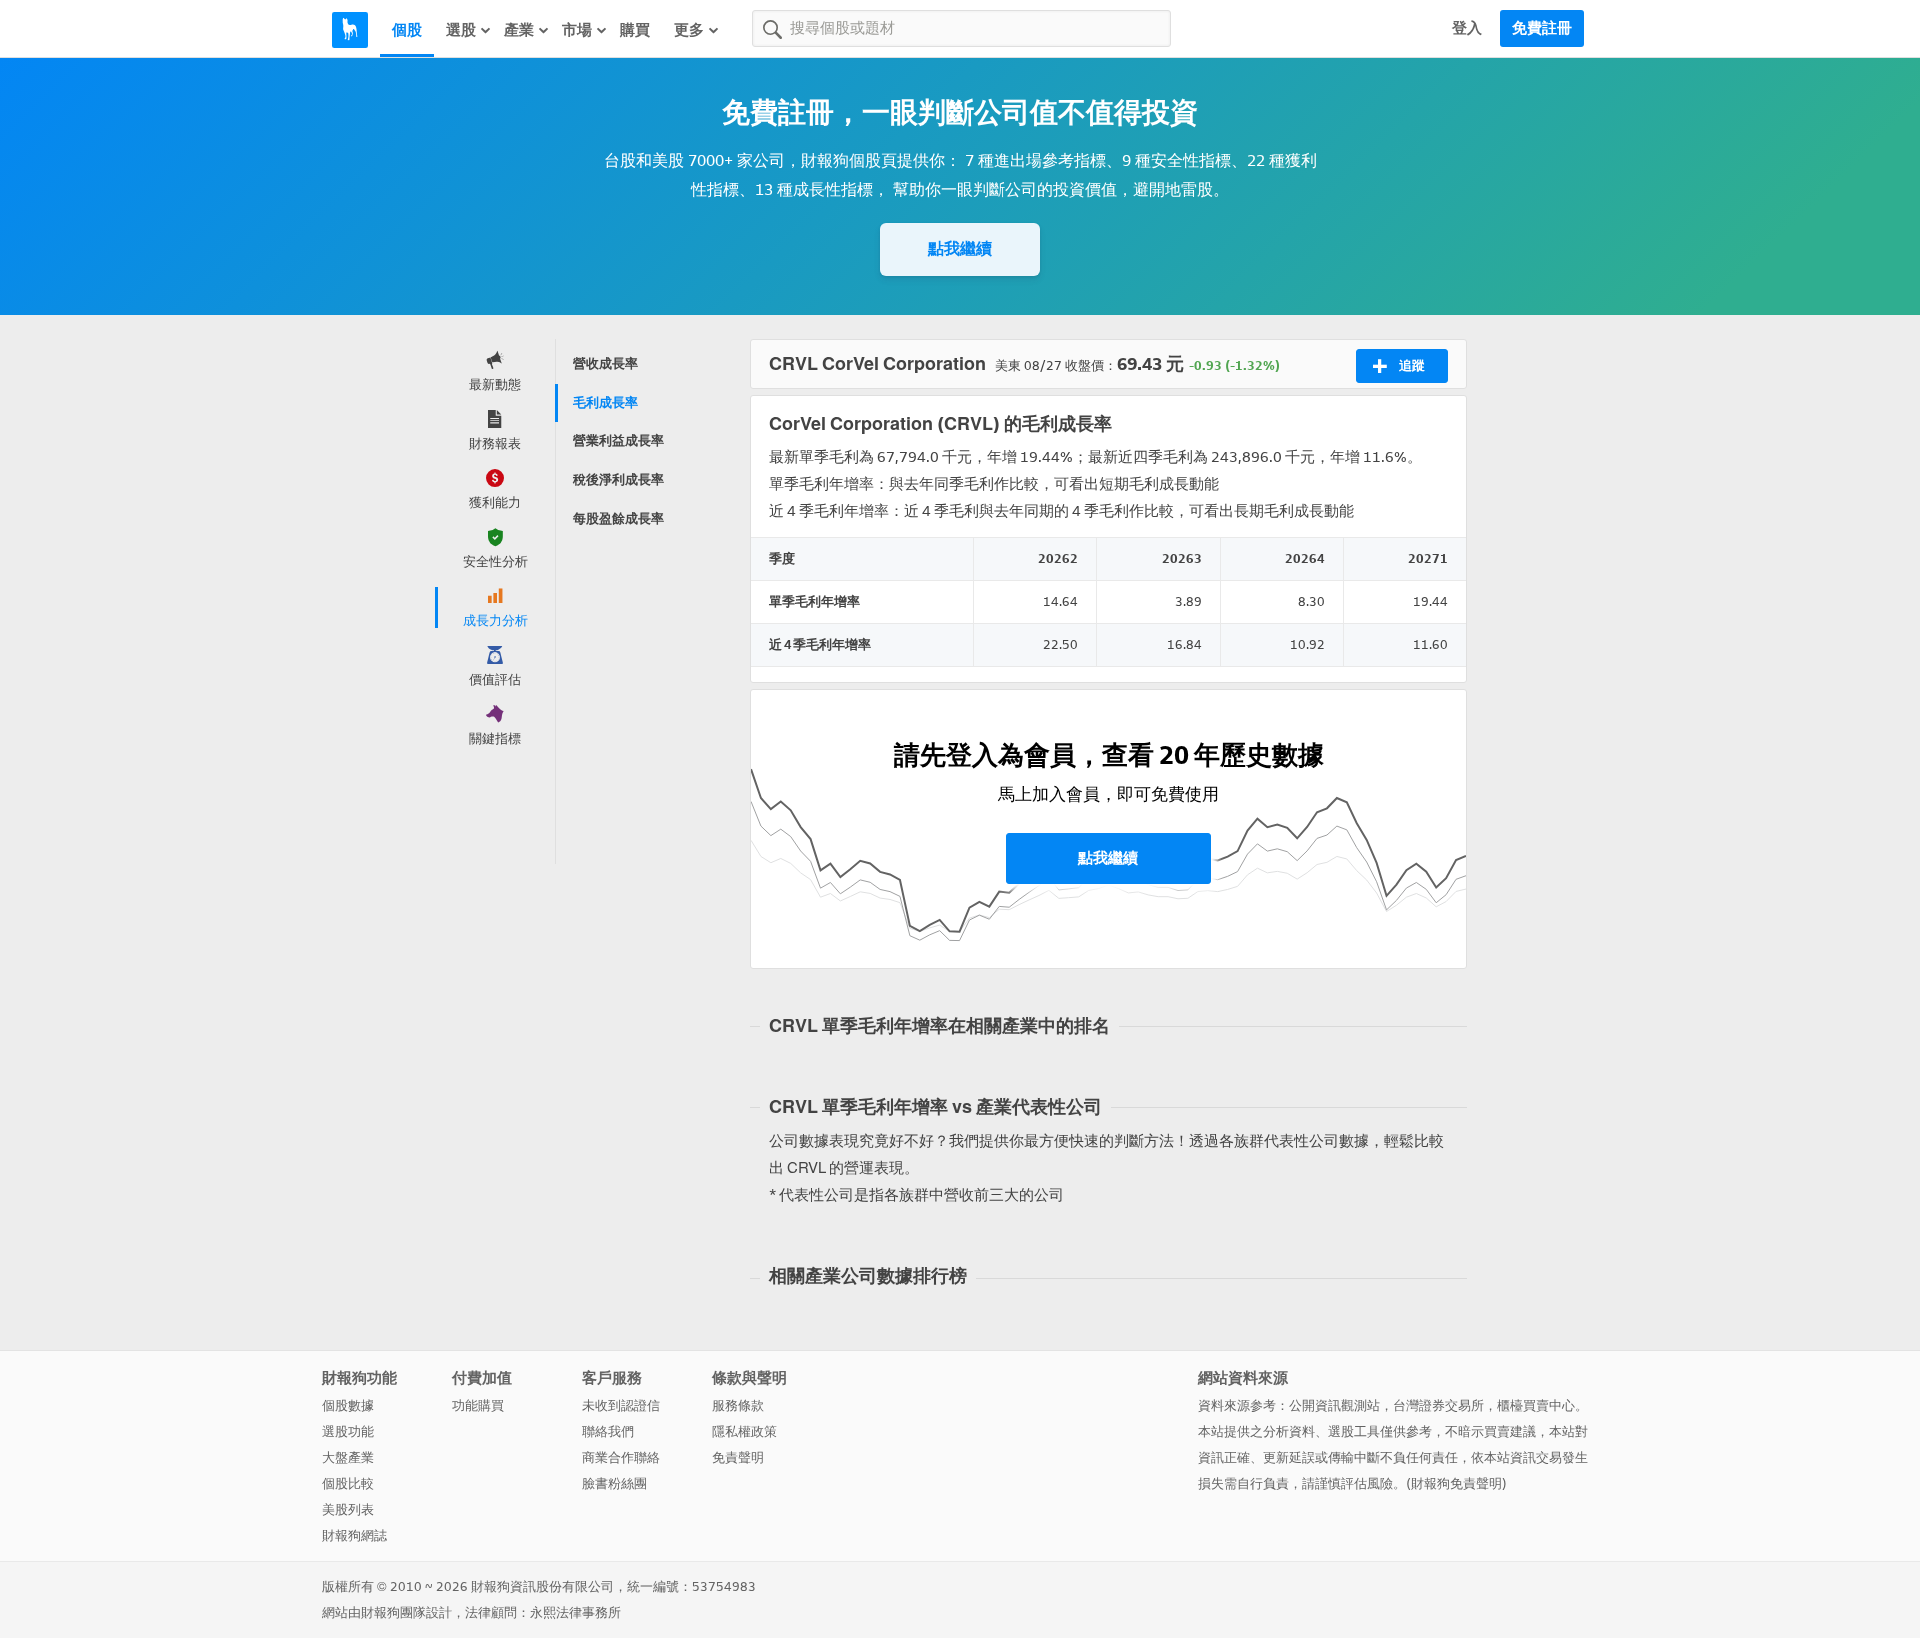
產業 (519, 30)
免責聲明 (738, 1457)
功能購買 (478, 1405)
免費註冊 (1542, 28)
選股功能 (348, 1431)
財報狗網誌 (354, 1535)
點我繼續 (960, 248)
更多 (689, 30)
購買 (635, 30)
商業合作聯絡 (621, 1457)
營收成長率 (605, 363)
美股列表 (348, 1509)
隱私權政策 (744, 1431)
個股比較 (348, 1483)
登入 (1467, 28)
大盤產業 (348, 1457)
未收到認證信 (621, 1405)
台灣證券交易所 (1438, 1405)
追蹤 (1412, 365)
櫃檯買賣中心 (1536, 1405)
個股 (407, 30)
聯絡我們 (608, 1431)
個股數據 (348, 1405)
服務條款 (738, 1405)
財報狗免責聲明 (1456, 1483)
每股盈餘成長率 (618, 518)
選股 (461, 30)
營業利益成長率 (618, 440)
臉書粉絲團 (614, 1483)
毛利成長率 (605, 402)
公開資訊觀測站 (1334, 1405)
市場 (577, 30)
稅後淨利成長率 (618, 479)
